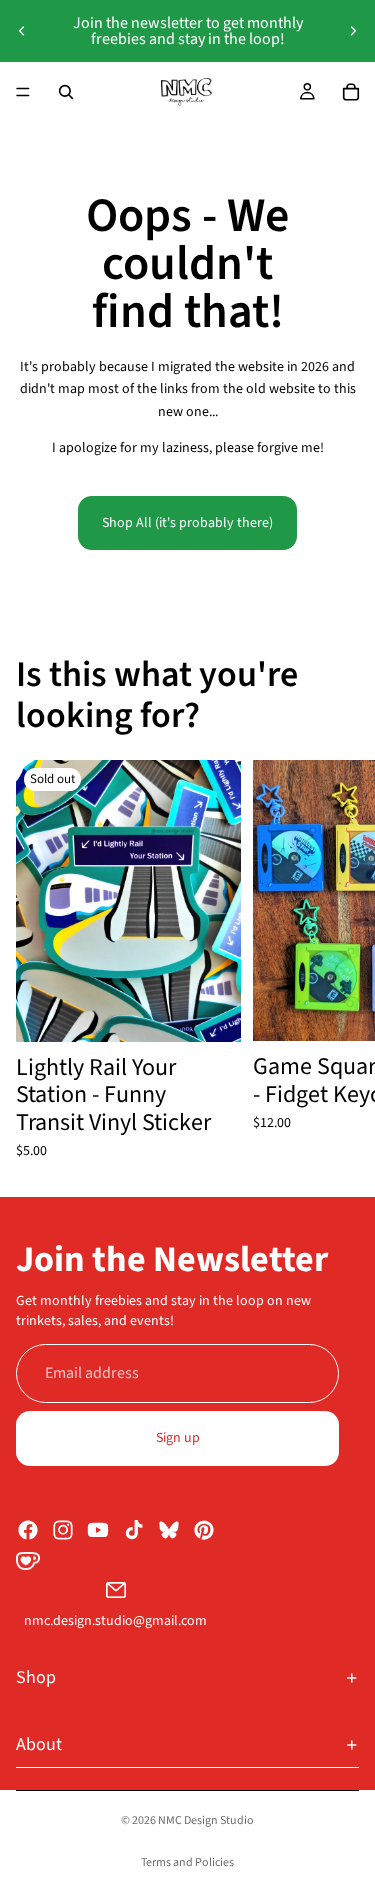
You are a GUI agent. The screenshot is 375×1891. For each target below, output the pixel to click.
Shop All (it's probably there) (187, 523)
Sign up (178, 1438)
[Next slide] (353, 31)
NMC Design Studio (206, 1820)
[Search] (66, 92)
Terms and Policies (187, 1862)
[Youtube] (98, 1529)
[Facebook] (28, 1529)
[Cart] (351, 92)
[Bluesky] (169, 1529)
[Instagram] (63, 1529)
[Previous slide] (22, 31)
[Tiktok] (134, 1529)
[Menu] (23, 92)
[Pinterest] (204, 1529)
